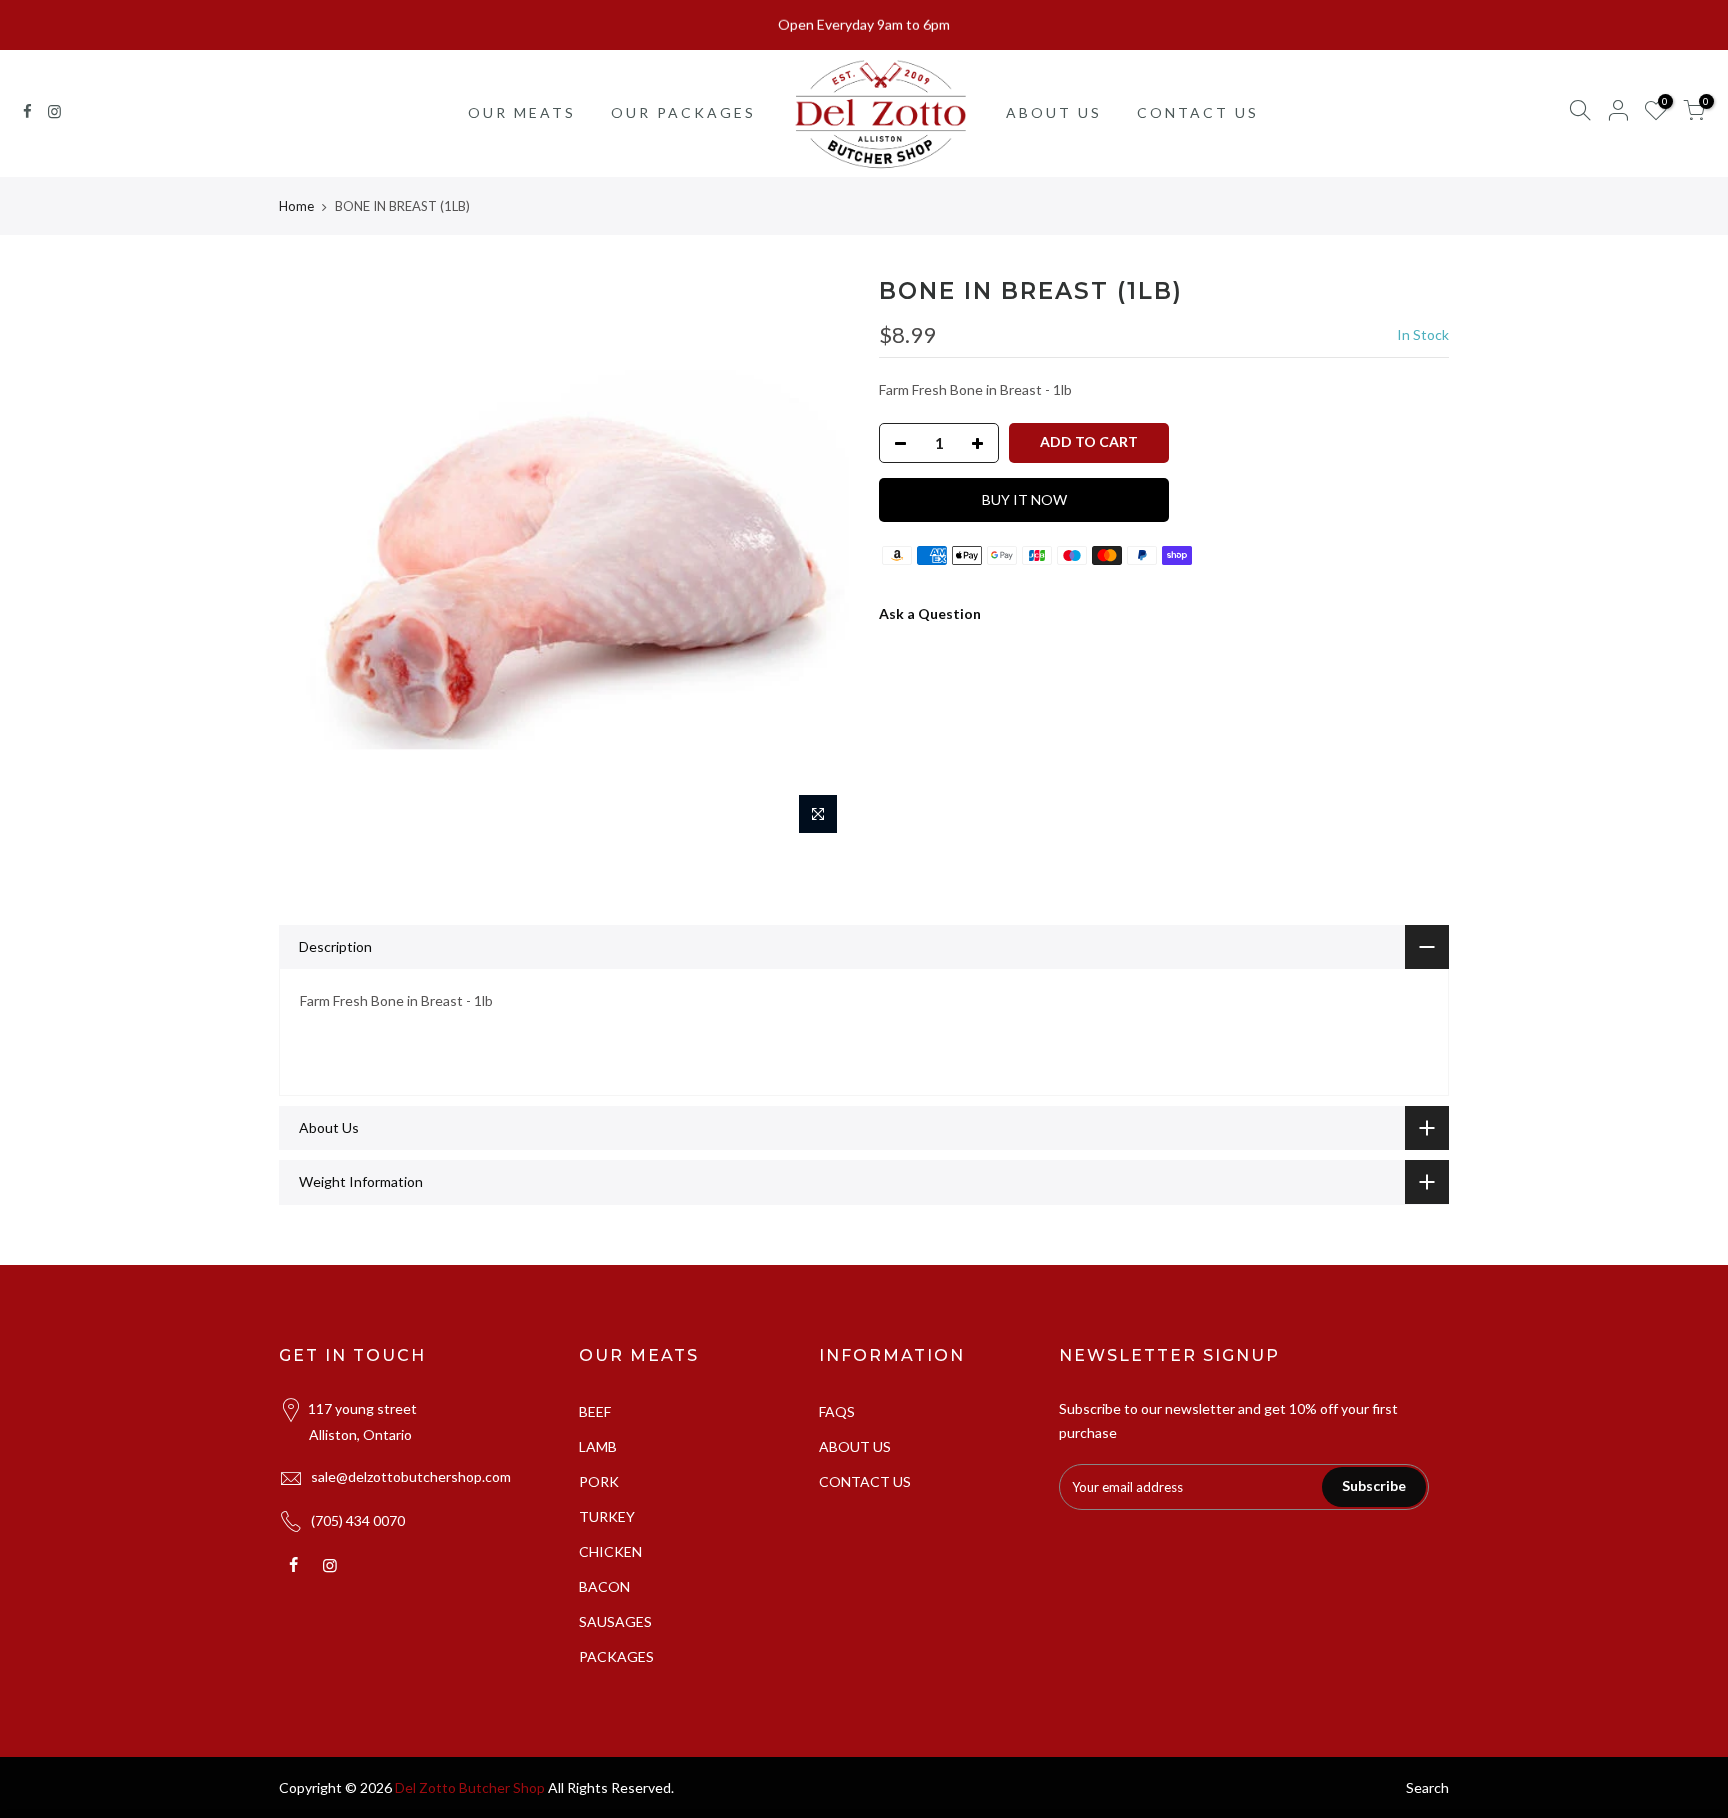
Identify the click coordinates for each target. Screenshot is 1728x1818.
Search (1427, 1787)
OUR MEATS (522, 112)
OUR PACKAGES (683, 112)
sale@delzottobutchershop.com (411, 1476)
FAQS (837, 1411)
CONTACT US (1198, 112)
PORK (599, 1481)
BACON (604, 1586)
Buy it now (1024, 499)
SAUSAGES (615, 1621)
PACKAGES (616, 1656)
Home (296, 206)
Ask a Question (930, 613)
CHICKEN (610, 1551)
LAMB (598, 1446)
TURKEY (607, 1516)
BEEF (595, 1411)
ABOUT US (1054, 112)
